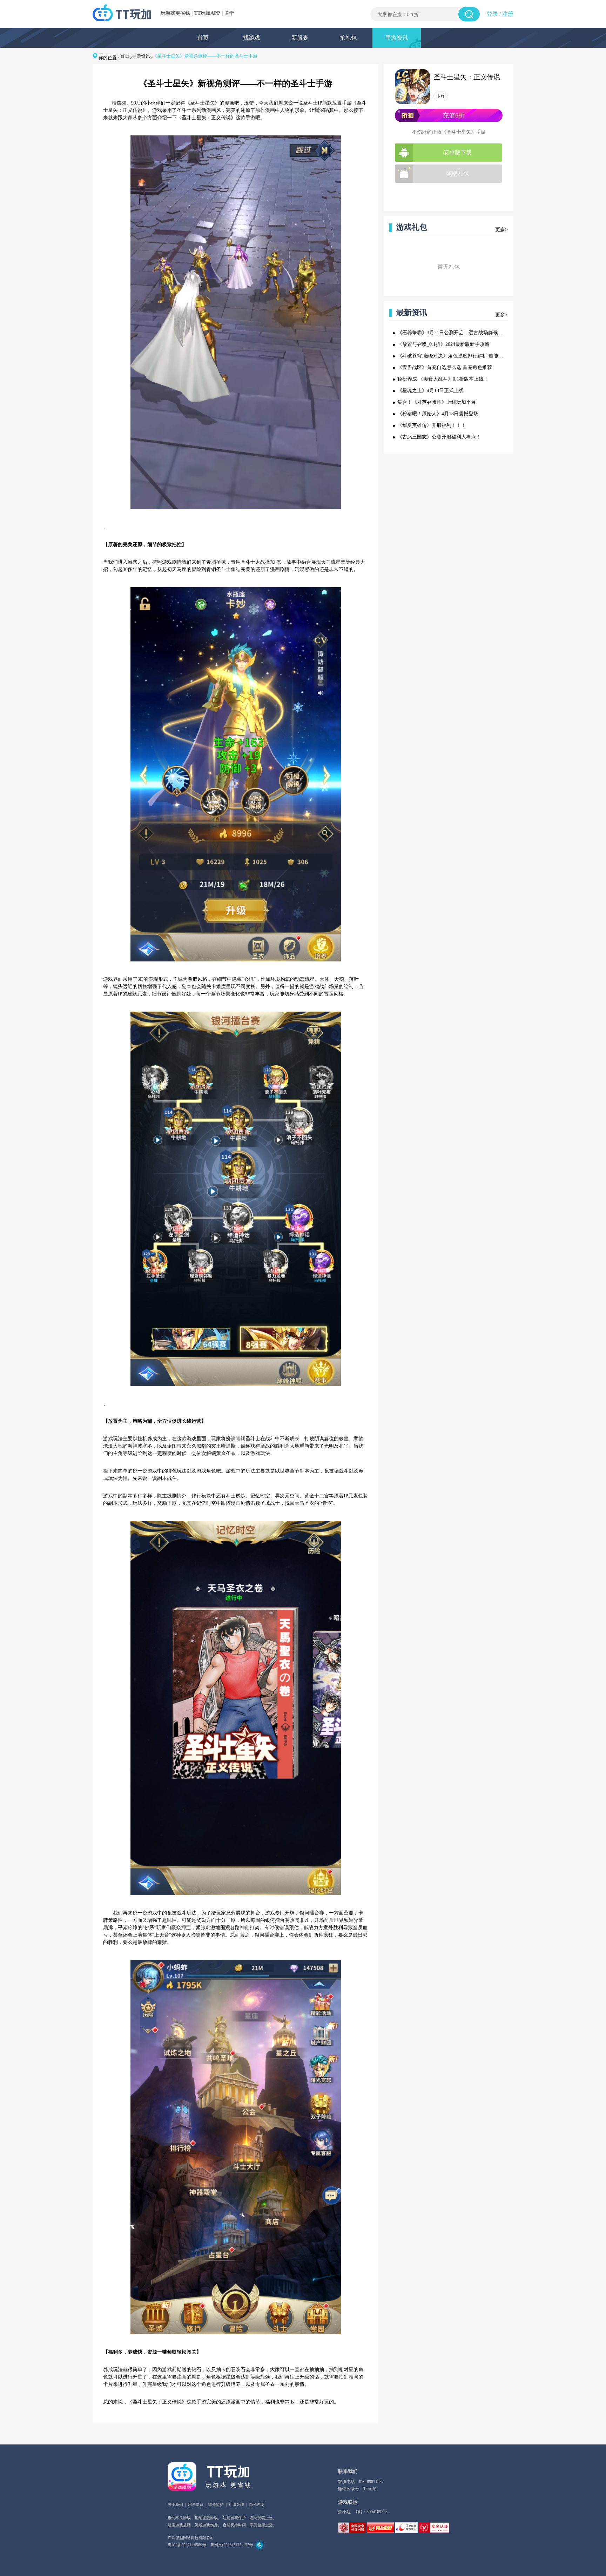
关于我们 (175, 2504)
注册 (508, 14)
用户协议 (196, 2504)
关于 (229, 13)
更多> (501, 230)
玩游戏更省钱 (175, 13)
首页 (203, 38)
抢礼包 (348, 38)
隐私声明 (257, 2504)
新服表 (300, 38)
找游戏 (251, 38)
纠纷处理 (236, 2504)
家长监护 (216, 2504)
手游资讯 (397, 38)
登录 (492, 14)
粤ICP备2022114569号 (187, 2545)
